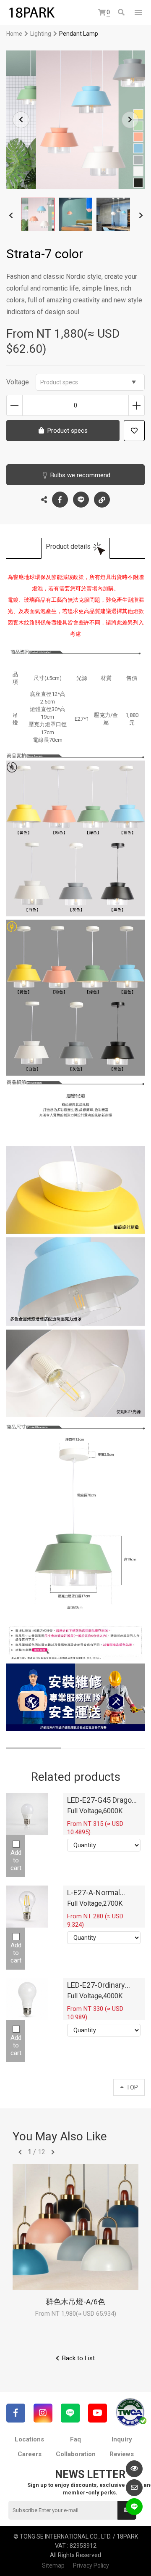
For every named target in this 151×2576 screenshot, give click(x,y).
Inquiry (122, 2439)
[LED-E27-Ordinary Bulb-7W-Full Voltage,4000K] (27, 1999)
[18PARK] (31, 13)
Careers (30, 2454)
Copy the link (102, 500)
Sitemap (53, 2565)
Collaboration (76, 2454)
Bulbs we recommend (80, 475)
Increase (137, 405)
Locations (29, 2439)
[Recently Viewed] (134, 2469)
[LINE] (70, 2413)
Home (14, 34)
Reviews (122, 2454)
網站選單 (138, 13)
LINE (81, 500)
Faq (75, 2439)
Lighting (41, 34)
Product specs (59, 382)
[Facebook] (16, 2413)
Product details (68, 546)
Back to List (78, 2358)
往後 (53, 2152)
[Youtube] (98, 2413)
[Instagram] (43, 2413)
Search (122, 13)
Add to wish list (134, 431)
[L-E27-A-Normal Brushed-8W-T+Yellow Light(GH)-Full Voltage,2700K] (27, 1907)
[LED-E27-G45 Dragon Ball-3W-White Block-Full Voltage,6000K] (27, 1814)
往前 (20, 2152)
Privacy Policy (91, 2565)
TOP (132, 2087)
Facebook (60, 500)
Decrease (14, 405)
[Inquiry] (134, 2488)
